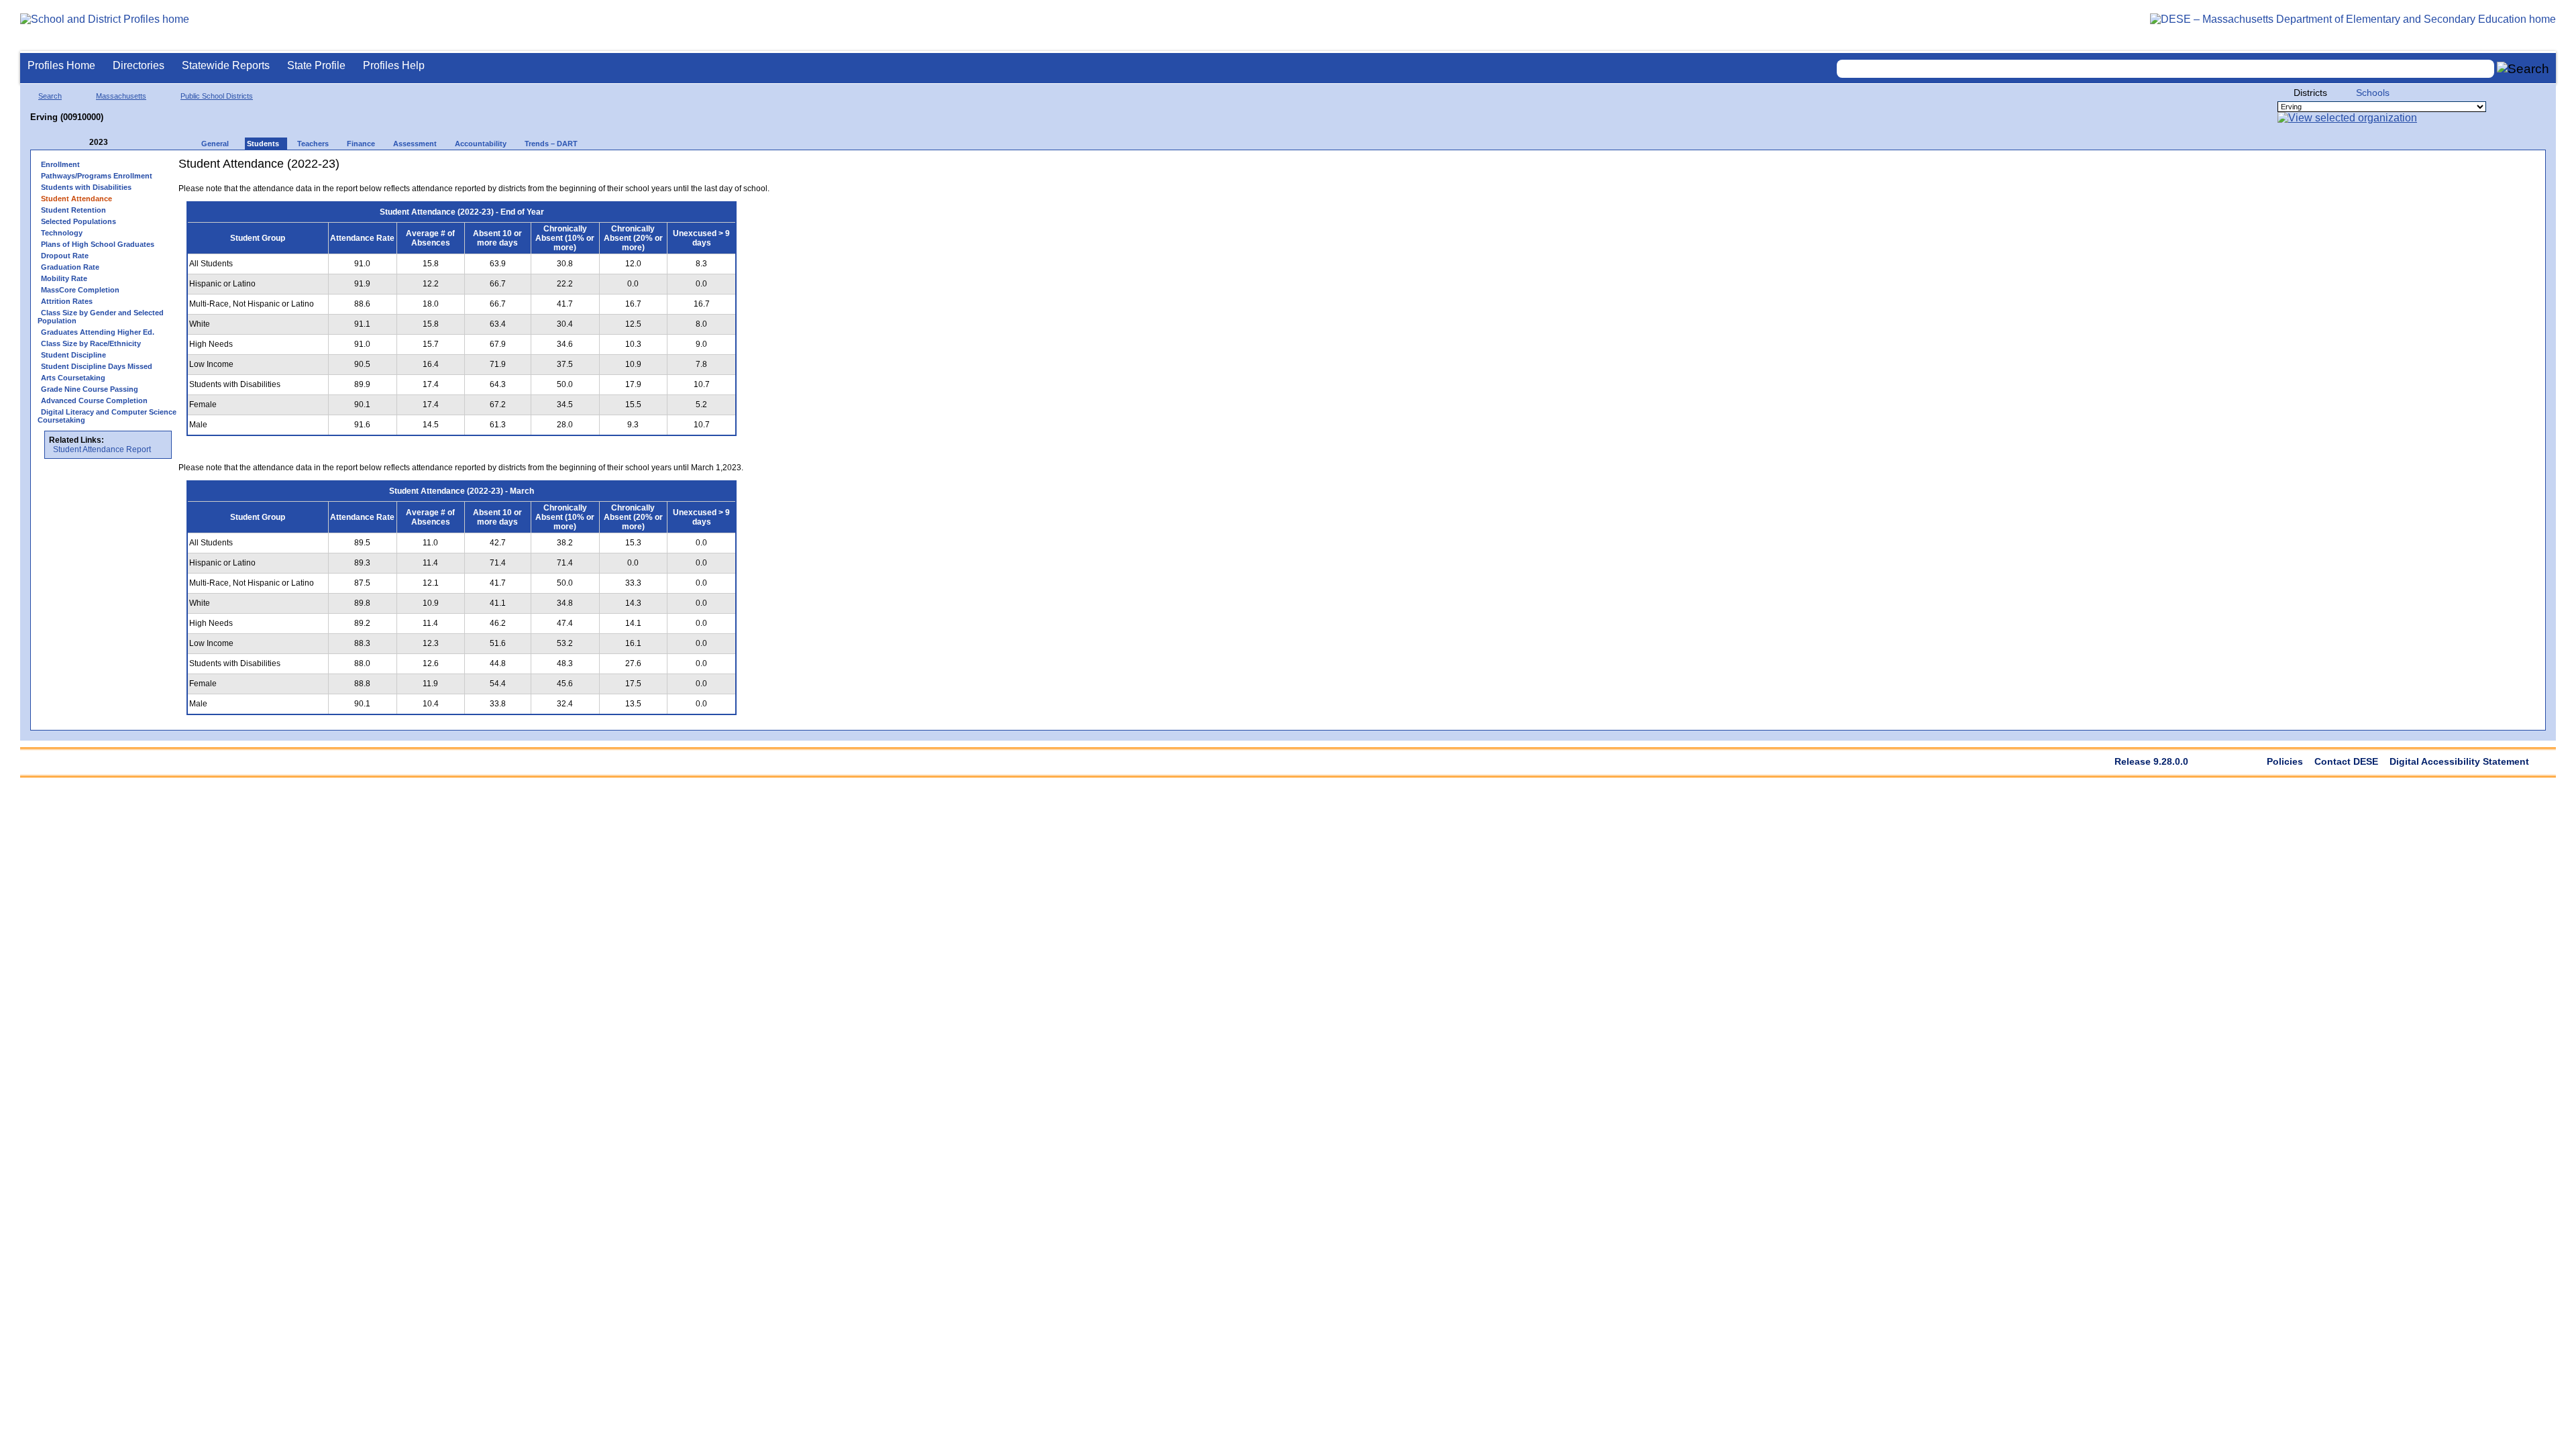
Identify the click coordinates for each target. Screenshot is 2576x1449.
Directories (139, 65)
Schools (2373, 93)
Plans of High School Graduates (98, 244)
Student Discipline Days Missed (97, 366)
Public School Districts (217, 96)
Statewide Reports (226, 65)
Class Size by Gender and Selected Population (101, 317)
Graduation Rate (70, 267)
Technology (62, 233)
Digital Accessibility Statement (2459, 761)
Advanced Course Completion (94, 400)
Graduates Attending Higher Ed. (98, 332)
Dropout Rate (65, 256)
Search (50, 96)
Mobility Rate (64, 278)
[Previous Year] (80, 143)
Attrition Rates (67, 301)
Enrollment (60, 164)
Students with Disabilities (86, 187)
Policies (2285, 761)
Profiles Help (394, 65)
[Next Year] (126, 143)
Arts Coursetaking (73, 378)
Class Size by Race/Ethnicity (91, 343)
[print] (685, 169)
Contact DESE (2346, 761)
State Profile (316, 65)
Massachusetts (121, 96)
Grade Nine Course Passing (90, 389)
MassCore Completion (80, 290)
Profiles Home (61, 65)
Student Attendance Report (102, 449)
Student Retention (73, 210)
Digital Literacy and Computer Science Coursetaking (107, 416)
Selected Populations (78, 221)
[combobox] (2165, 69)
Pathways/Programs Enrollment (97, 176)
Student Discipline (73, 355)
